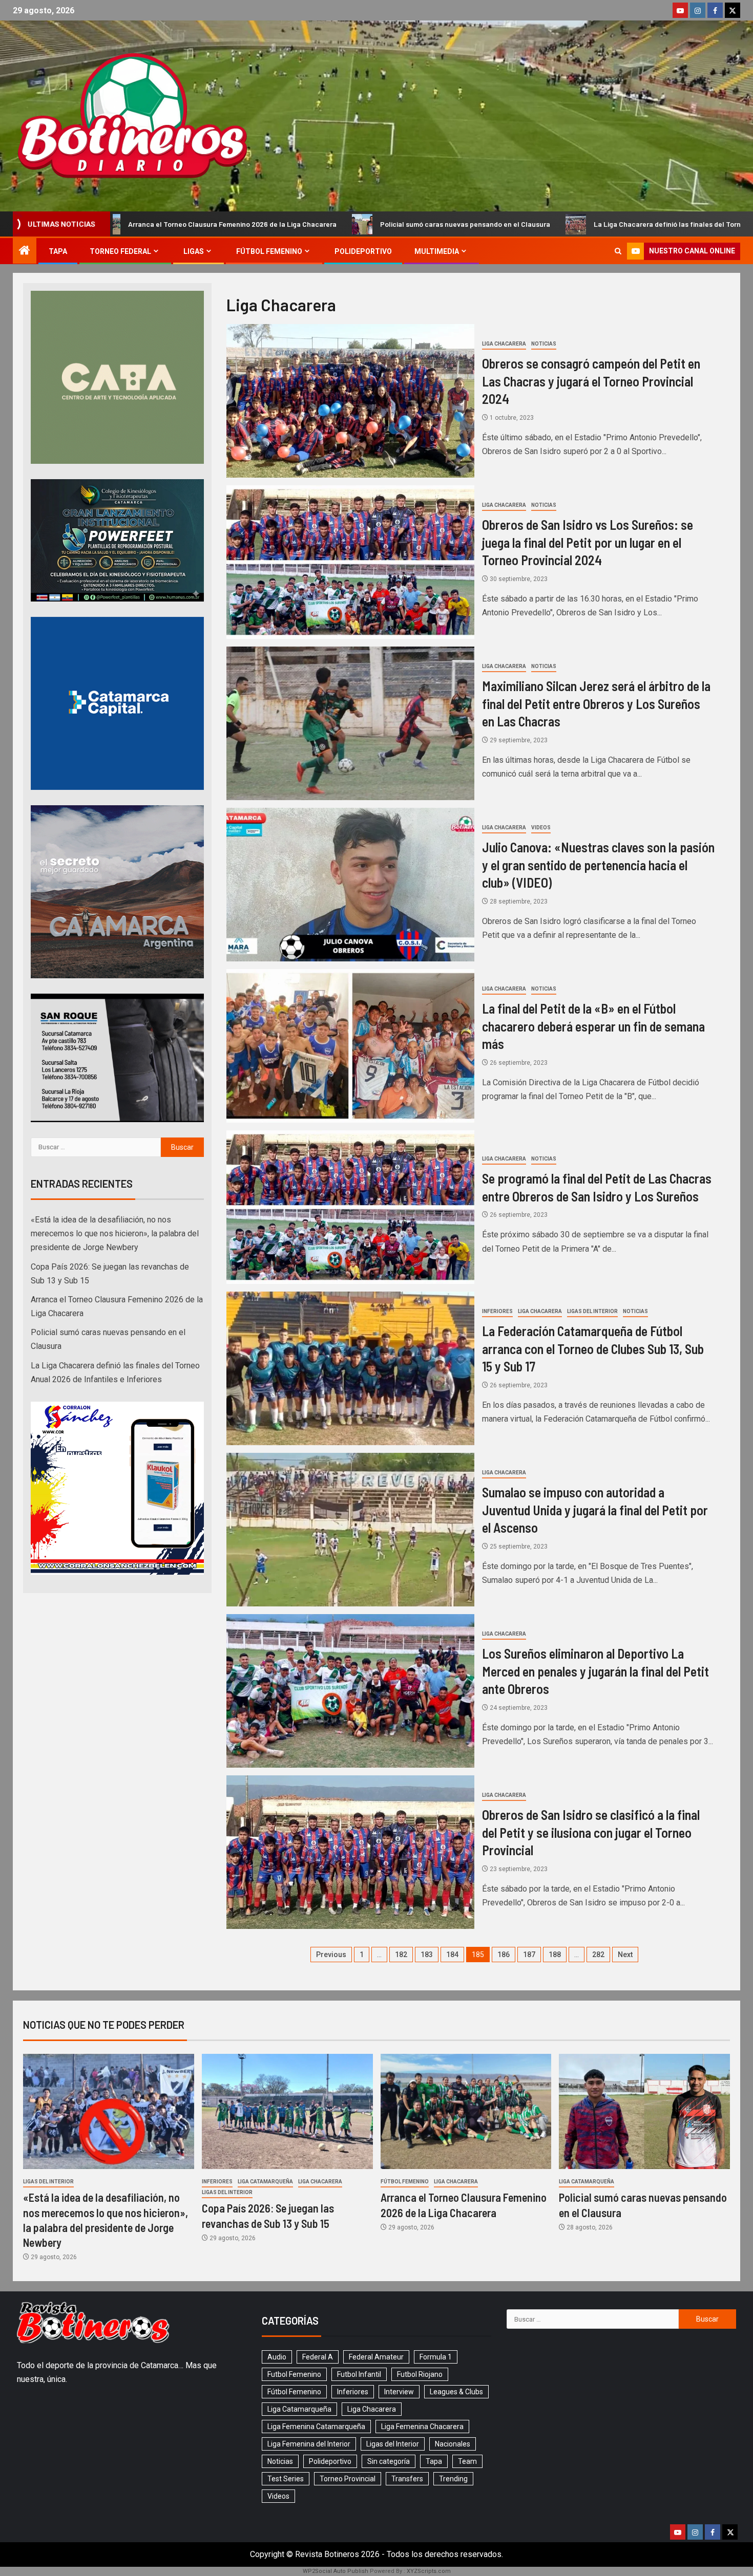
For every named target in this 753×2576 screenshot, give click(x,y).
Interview (399, 2392)
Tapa (58, 251)
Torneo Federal (120, 251)
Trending (453, 2479)
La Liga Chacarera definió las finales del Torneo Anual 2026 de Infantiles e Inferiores (529, 224)
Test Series (286, 2479)
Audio (277, 2357)
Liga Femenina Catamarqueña (316, 2427)
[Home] (25, 251)
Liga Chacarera (504, 344)
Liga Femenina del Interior (309, 2444)
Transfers (407, 2479)
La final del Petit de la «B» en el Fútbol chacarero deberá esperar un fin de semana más (593, 1026)
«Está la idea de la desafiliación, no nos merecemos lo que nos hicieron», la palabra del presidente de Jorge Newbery (115, 1233)
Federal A (318, 2357)
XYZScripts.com (429, 2571)
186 (504, 1955)
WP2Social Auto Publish (336, 2571)
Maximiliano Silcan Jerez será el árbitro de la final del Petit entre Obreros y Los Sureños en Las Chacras (596, 703)
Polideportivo (363, 251)
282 (598, 1955)
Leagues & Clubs (456, 2392)
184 (452, 1955)
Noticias (544, 344)
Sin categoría (389, 2461)
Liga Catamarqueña (265, 2182)
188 (555, 1955)
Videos (541, 828)
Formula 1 (436, 2357)
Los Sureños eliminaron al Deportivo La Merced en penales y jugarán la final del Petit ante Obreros (595, 1671)
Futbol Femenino (294, 2374)
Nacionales (453, 2444)
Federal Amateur (376, 2357)
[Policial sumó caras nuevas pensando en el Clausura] (644, 2111)
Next (625, 1955)
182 (401, 1955)
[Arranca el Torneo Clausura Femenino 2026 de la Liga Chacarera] (466, 2111)
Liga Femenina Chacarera (422, 2427)
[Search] (618, 251)
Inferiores (497, 1311)
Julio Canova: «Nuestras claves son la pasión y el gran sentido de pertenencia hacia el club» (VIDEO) (598, 865)
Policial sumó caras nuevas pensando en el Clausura (263, 224)
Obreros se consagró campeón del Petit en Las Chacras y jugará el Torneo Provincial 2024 (591, 381)
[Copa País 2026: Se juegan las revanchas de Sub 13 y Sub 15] (287, 2111)
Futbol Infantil (359, 2374)
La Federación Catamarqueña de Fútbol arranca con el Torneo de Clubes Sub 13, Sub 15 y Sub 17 (593, 1348)
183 (427, 1955)
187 (529, 1955)
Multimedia (437, 251)
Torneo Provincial (348, 2479)
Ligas (194, 251)
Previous (331, 1955)
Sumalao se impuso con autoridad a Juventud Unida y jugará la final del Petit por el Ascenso (595, 1510)
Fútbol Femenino (269, 251)
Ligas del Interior (592, 1311)
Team (467, 2461)
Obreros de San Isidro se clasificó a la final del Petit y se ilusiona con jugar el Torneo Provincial (591, 1832)
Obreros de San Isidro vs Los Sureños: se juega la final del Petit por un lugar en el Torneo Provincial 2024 (588, 542)
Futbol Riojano (420, 2374)
